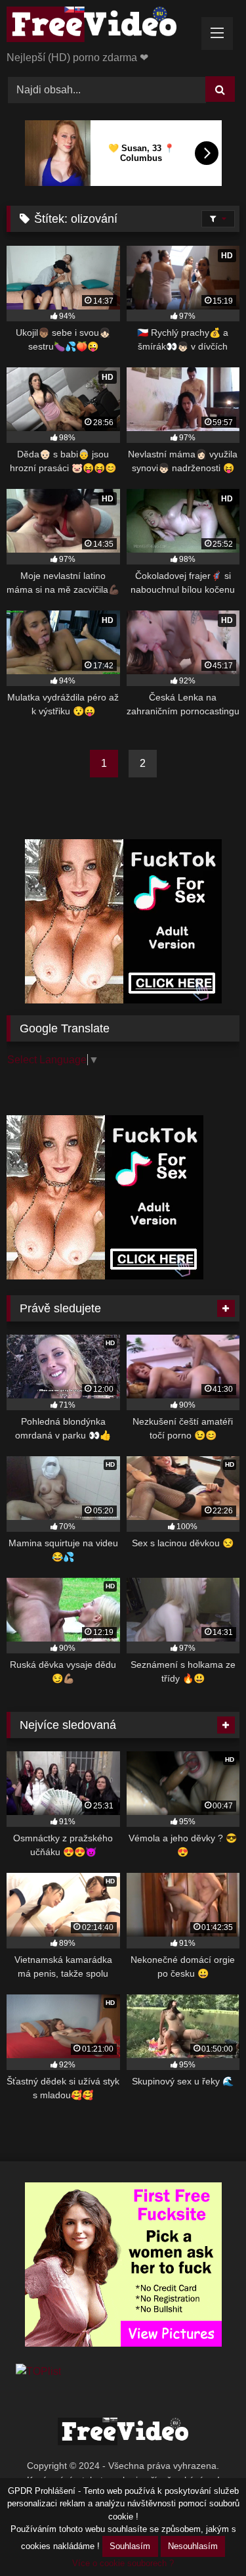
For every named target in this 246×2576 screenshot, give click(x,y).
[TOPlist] (38, 2371)
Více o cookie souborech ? (123, 2563)
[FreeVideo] (101, 27)
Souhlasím (130, 2546)
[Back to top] (205, 2537)
